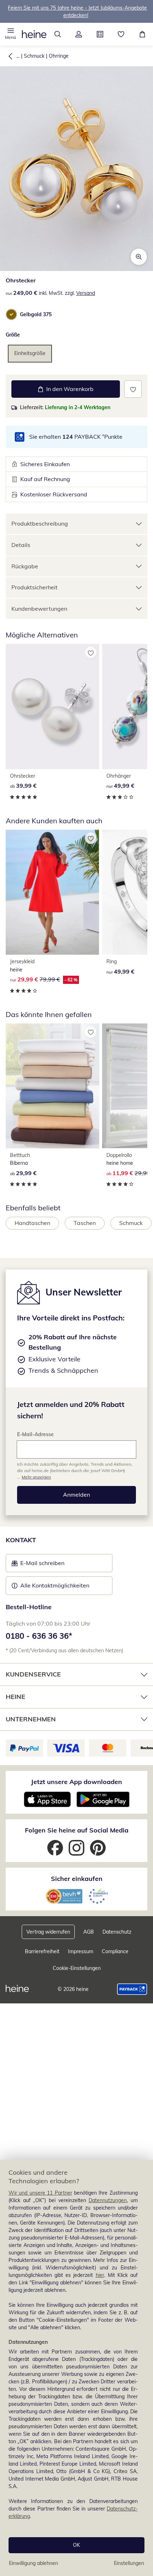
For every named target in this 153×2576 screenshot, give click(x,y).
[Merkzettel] (121, 34)
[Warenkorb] (142, 34)
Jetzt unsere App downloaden (76, 1782)
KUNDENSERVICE (33, 1674)
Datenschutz (117, 1932)
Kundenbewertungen (39, 609)
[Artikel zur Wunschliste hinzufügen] (133, 389)
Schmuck (34, 56)
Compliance (115, 1951)
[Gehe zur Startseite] (34, 34)
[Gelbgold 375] (11, 314)
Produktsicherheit (35, 587)
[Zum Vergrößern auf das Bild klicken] (139, 257)
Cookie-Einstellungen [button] (77, 1968)
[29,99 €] (52, 1086)
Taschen (85, 1223)
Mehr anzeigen (36, 1477)
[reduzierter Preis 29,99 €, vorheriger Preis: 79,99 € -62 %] (52, 892)
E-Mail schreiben (38, 1565)
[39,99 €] (52, 706)
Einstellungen (129, 2563)
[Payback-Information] (132, 1989)
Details (21, 545)
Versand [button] (86, 293)
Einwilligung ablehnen (33, 2563)
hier (100, 2275)
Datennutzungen (108, 2200)
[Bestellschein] (100, 34)
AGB (89, 1932)
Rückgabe (25, 566)
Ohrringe (59, 56)
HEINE (15, 1697)
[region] (76, 2368)
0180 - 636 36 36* (39, 1636)
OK (76, 2545)
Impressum (81, 1951)
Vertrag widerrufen (48, 1932)
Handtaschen (32, 1223)
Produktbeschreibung (40, 523)
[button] (11, 34)
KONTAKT (21, 1540)
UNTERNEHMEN (31, 1719)
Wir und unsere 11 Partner (40, 2193)
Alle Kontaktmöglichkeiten (55, 1585)
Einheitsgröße (30, 353)
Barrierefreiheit (42, 1951)
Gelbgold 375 (36, 314)
